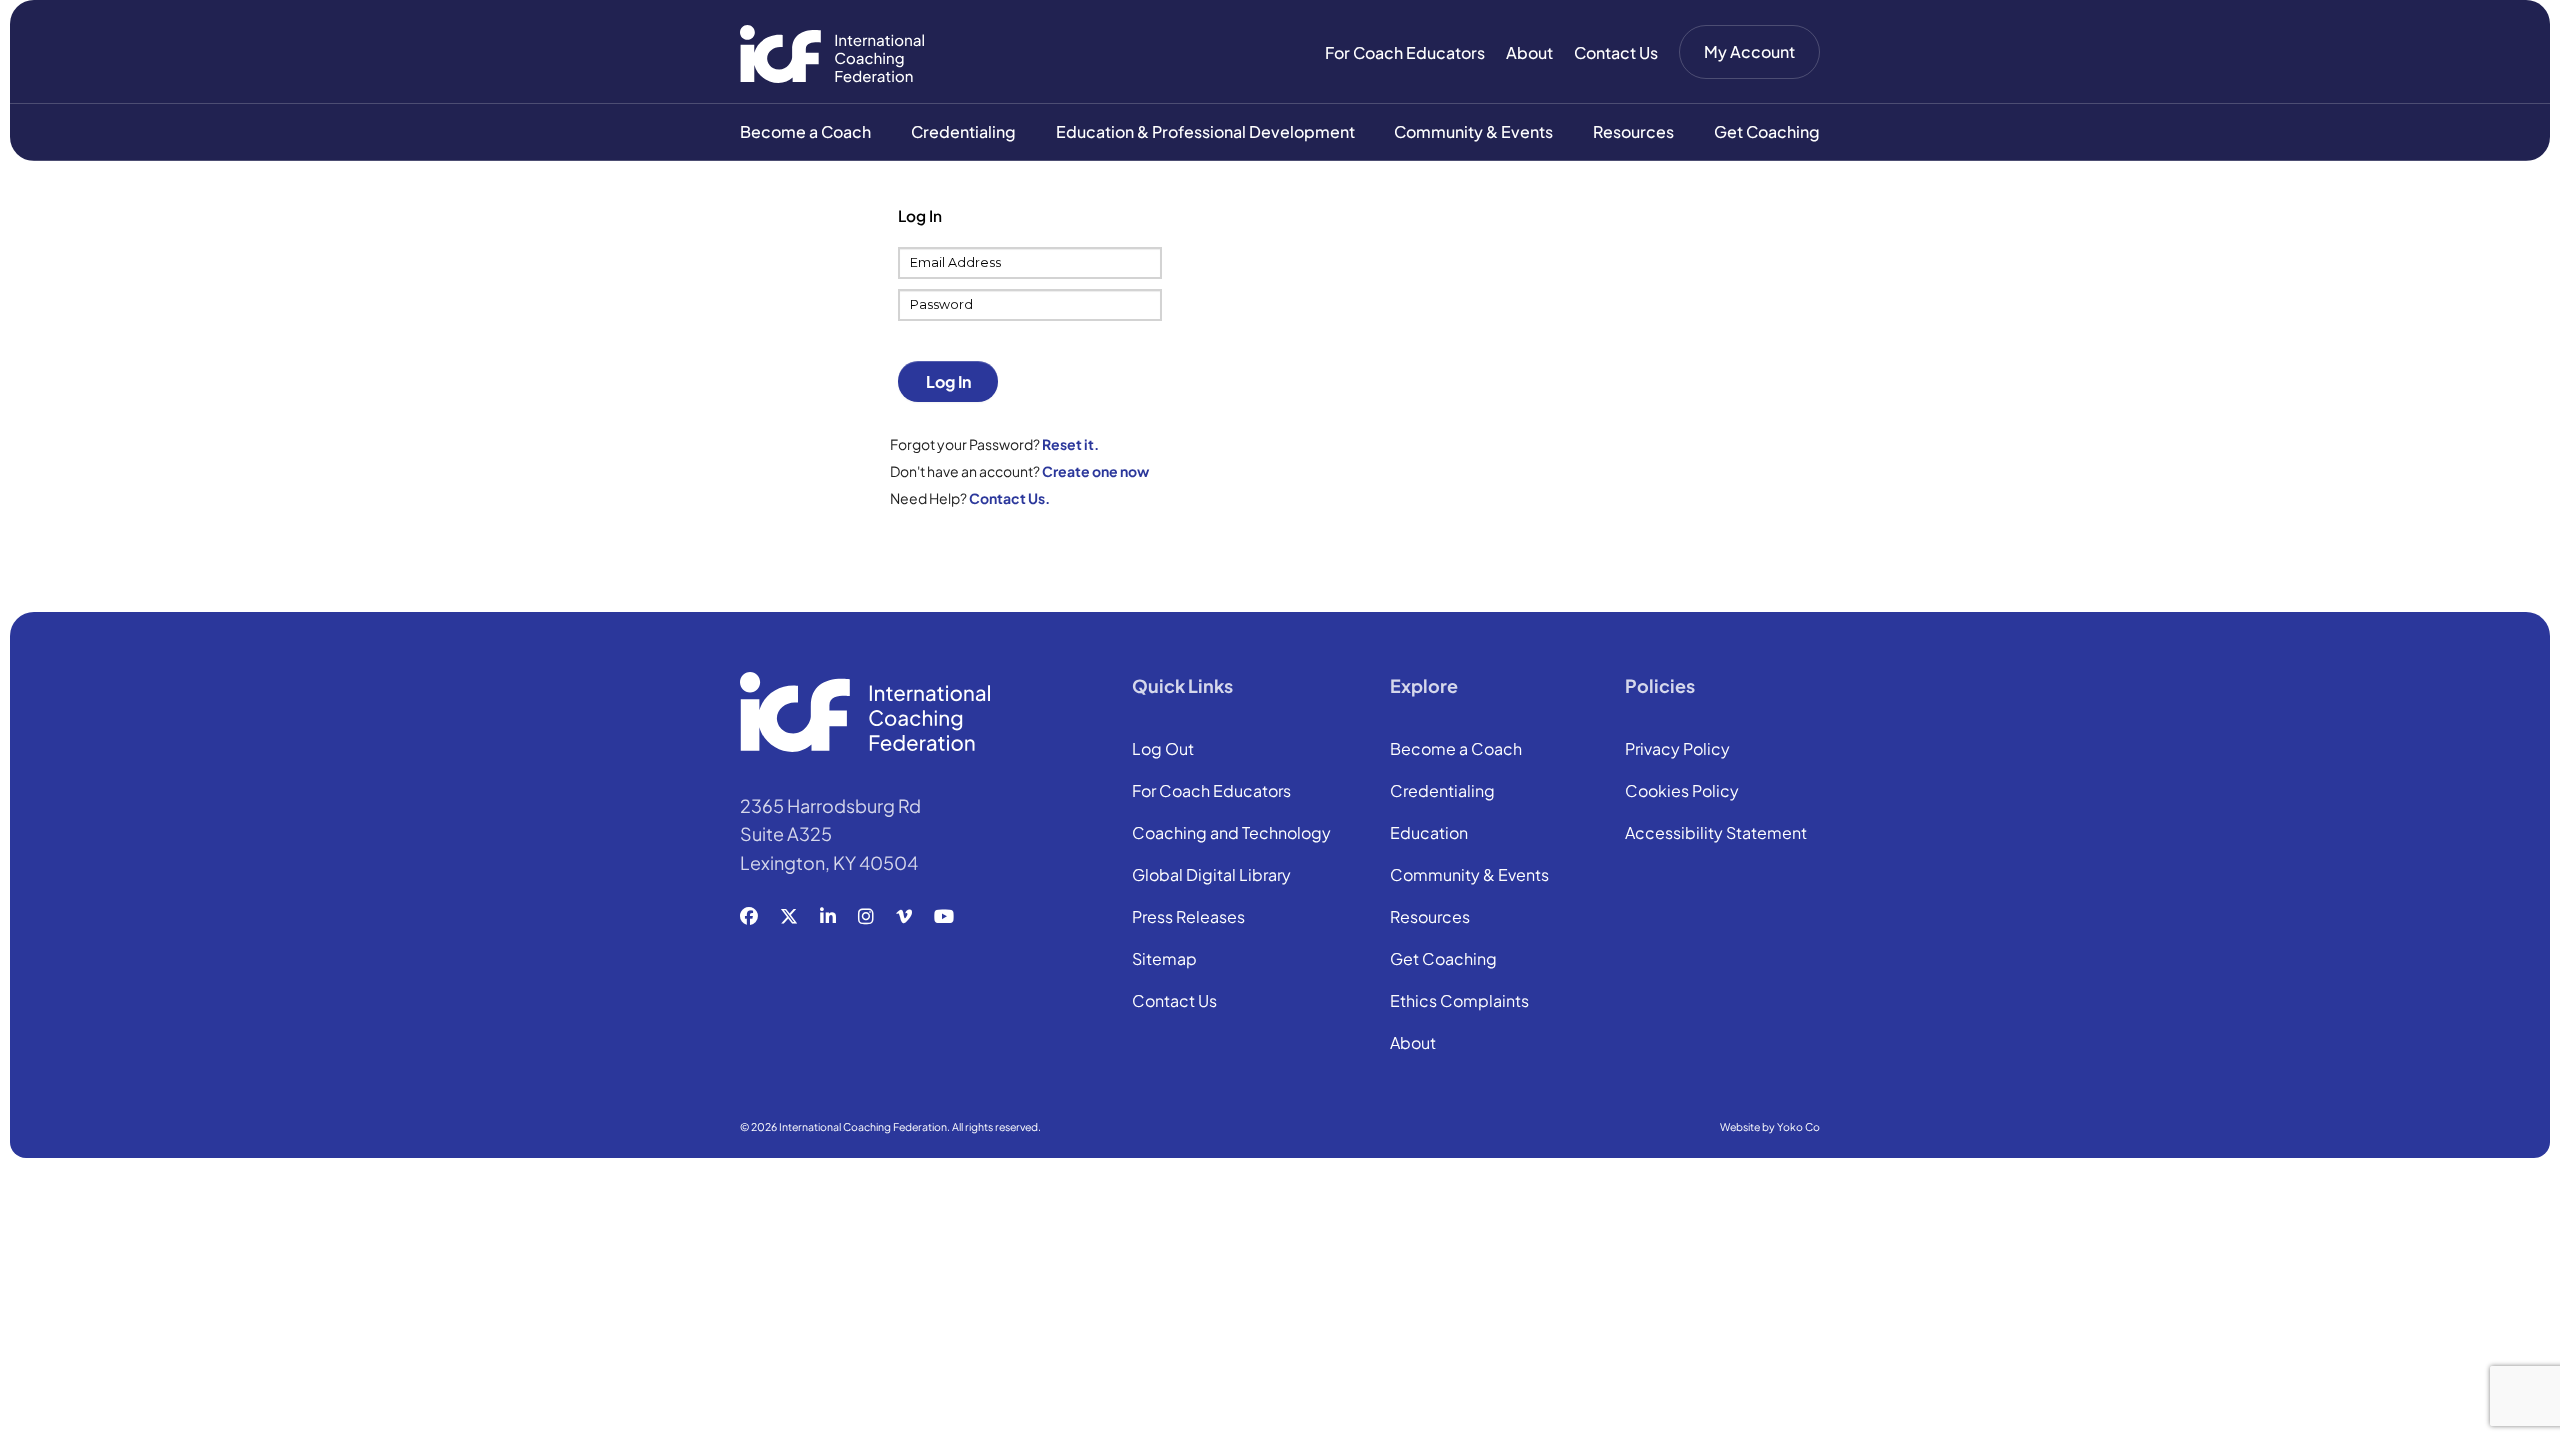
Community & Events (1473, 131)
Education (1429, 834)
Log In (948, 381)
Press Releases (1188, 918)
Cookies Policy (1682, 792)
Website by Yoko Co (1770, 1126)
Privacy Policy (1677, 750)
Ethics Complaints (1459, 1002)
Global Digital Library (1211, 876)
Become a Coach (805, 131)
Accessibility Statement (1716, 834)
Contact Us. (1009, 498)
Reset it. (1070, 444)
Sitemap (1164, 960)
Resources (1633, 131)
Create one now (1095, 471)
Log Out (1163, 750)
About (1529, 52)
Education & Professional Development (1205, 131)
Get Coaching (1767, 131)
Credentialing (963, 131)
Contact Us (1616, 52)
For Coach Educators (1405, 52)
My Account (1749, 51)
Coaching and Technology (1231, 834)
